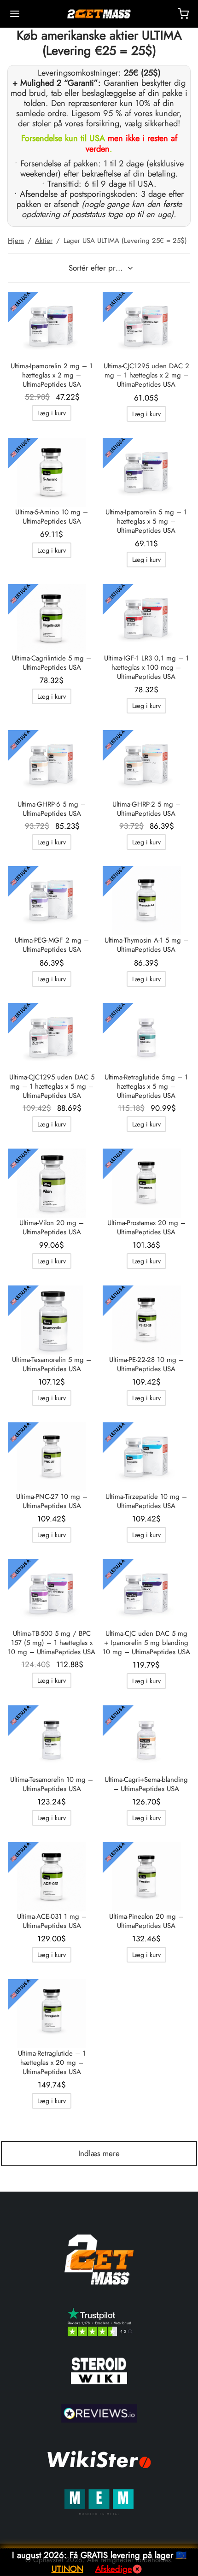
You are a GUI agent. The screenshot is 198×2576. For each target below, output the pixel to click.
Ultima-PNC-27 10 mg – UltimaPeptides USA (52, 1501)
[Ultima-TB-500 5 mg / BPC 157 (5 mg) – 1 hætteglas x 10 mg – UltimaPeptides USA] (52, 1594)
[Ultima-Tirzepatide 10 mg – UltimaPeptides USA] (147, 1457)
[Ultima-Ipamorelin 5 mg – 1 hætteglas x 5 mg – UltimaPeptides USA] (147, 472)
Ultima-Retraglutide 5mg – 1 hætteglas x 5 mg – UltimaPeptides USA (146, 1086)
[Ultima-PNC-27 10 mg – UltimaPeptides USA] (52, 1457)
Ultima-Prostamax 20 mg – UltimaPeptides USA (146, 1227)
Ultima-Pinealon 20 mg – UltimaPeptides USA (146, 1921)
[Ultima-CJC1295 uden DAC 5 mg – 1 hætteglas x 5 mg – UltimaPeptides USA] (52, 1037)
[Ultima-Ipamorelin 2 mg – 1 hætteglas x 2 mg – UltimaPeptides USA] (52, 326)
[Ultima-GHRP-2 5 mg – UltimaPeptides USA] (147, 765)
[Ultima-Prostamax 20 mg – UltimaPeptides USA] (147, 1183)
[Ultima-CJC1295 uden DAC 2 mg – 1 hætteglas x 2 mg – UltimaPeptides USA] (147, 326)
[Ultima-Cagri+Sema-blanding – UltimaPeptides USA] (147, 1740)
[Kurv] (183, 14)
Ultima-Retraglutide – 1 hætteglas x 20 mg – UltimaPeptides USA (52, 2063)
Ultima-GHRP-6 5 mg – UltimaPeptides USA (52, 809)
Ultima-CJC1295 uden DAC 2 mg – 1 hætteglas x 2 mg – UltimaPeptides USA (146, 375)
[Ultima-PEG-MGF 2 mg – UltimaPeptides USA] (52, 901)
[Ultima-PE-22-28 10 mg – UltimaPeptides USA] (147, 1320)
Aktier (44, 241)
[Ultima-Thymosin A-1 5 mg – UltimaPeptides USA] (147, 901)
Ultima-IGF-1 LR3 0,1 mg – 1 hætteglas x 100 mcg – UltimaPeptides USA (146, 667)
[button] (52, 413)
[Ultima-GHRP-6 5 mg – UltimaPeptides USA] (52, 765)
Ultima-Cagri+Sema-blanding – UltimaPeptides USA (146, 1784)
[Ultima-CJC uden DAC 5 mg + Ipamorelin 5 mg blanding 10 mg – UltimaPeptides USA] (147, 1594)
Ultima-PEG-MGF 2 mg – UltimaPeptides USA (52, 945)
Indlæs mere (99, 2153)
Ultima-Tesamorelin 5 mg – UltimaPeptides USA (52, 1364)
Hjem (16, 241)
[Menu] (15, 14)
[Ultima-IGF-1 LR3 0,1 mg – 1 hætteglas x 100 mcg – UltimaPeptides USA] (147, 619)
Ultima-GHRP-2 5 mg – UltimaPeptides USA (146, 809)
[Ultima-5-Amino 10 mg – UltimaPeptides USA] (52, 472)
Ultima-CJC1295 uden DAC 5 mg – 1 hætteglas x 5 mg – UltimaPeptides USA (52, 1086)
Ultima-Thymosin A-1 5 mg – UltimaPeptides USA (146, 945)
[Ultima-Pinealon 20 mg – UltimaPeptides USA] (147, 1877)
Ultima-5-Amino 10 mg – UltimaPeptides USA (52, 517)
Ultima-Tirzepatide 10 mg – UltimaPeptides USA (146, 1501)
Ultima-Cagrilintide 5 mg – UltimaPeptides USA (52, 663)
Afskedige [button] (114, 2569)
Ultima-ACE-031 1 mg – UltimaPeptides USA (52, 1921)
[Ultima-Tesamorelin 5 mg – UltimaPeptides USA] (52, 1320)
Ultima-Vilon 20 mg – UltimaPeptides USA (52, 1227)
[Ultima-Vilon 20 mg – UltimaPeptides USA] (52, 1183)
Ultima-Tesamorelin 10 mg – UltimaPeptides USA (52, 1784)
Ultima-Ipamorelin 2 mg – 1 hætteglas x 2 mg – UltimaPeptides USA (52, 375)
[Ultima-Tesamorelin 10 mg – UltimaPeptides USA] (52, 1740)
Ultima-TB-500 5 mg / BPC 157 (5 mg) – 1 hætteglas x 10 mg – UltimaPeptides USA (52, 1643)
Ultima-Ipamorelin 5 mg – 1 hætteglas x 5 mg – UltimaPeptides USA (146, 521)
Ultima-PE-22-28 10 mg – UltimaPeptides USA (146, 1364)
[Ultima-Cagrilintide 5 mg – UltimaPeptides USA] (52, 619)
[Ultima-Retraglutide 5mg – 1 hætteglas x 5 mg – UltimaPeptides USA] (147, 1037)
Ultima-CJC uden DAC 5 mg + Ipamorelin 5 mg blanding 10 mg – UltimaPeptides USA (146, 1643)
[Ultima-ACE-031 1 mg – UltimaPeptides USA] (52, 1877)
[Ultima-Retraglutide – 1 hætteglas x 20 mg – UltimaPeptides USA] (52, 2014)
